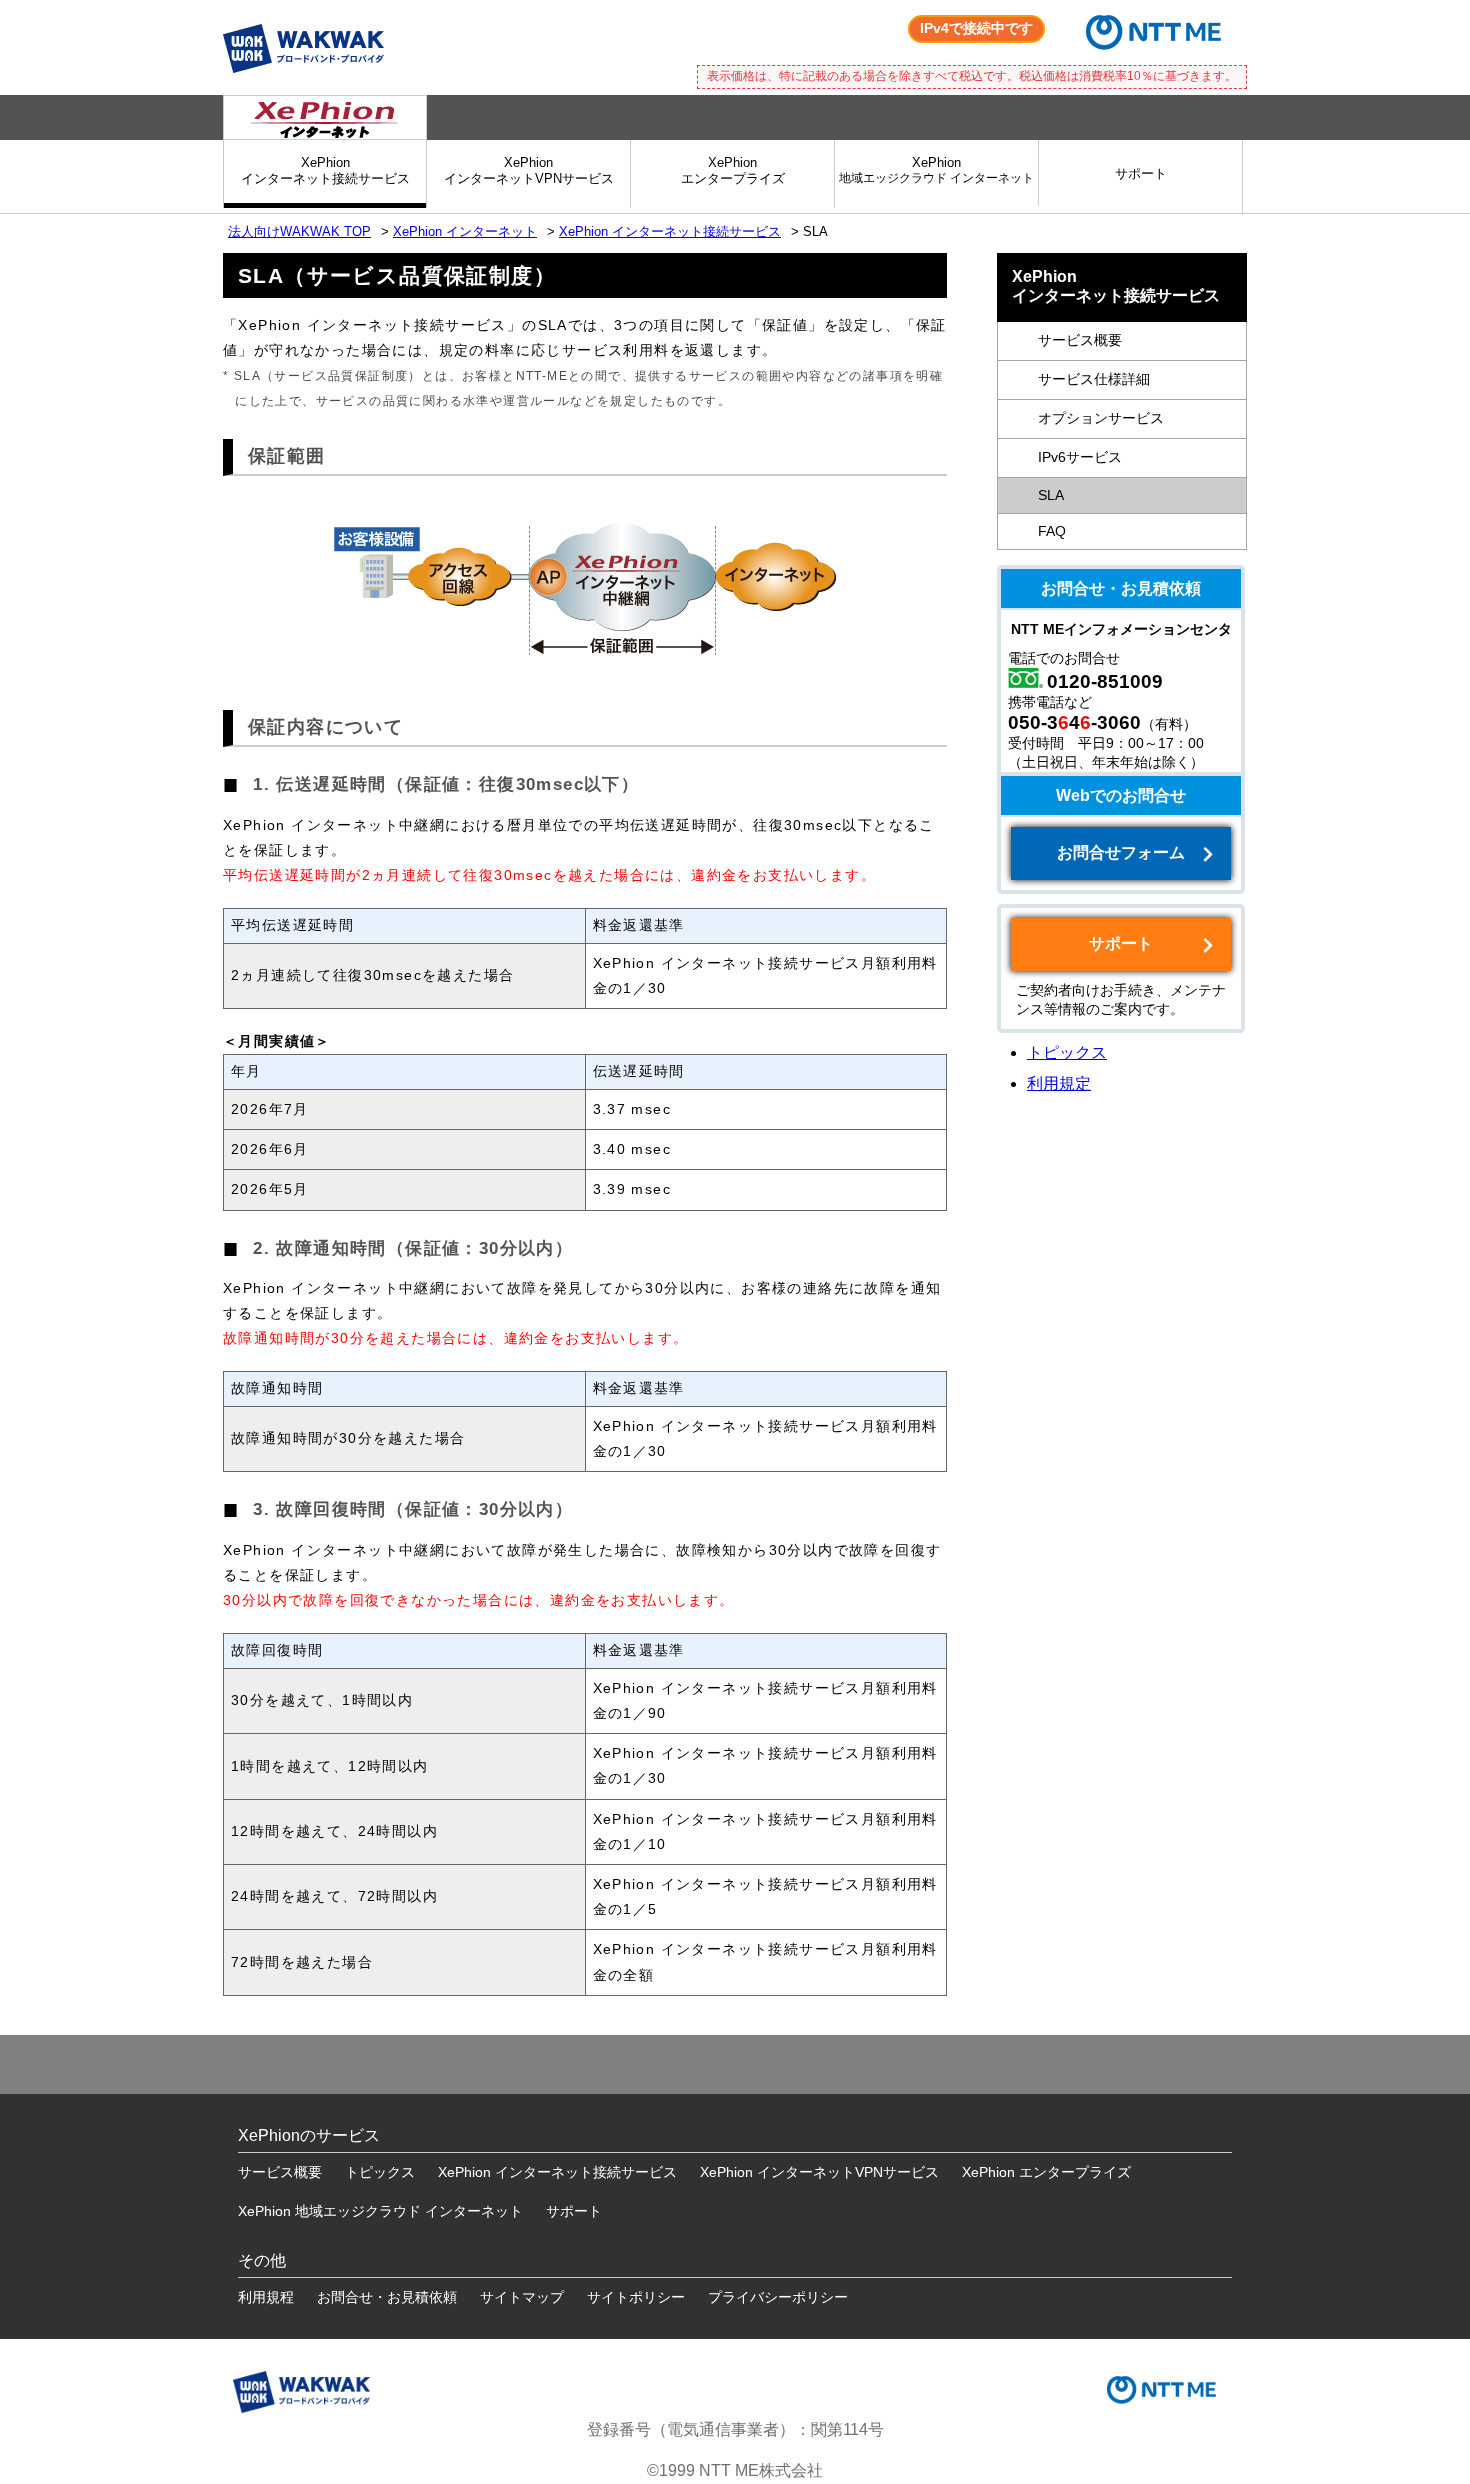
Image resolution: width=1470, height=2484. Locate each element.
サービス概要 (1080, 340)
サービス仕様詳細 (1094, 379)
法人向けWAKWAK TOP (299, 231)
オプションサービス (1101, 418)
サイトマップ (522, 2297)
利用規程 (266, 2297)
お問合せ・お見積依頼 (387, 2297)
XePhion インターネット (465, 231)
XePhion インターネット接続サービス (670, 231)
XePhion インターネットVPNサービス (819, 2172)
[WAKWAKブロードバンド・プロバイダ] (303, 19)
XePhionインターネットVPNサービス (529, 170)
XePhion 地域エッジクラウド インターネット (380, 2211)
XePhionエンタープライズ (733, 170)
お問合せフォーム (1121, 852)
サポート (1141, 173)
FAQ (1052, 531)
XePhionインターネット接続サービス (325, 170)
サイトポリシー (636, 2297)
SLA (1051, 495)
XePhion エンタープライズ (1046, 2172)
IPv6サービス (1080, 457)
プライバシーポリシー (778, 2297)
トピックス (1067, 1052)
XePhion (936, 169)
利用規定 (1059, 1083)
